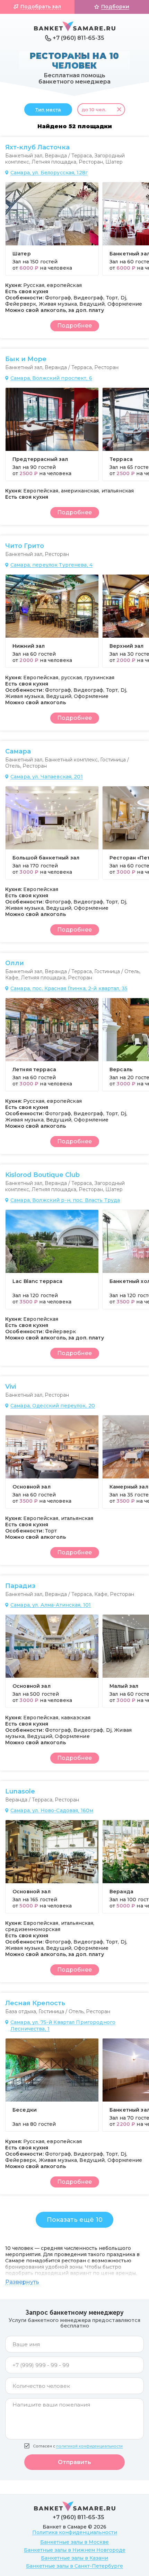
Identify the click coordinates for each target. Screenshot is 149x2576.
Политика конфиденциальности (75, 2532)
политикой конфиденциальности (89, 2446)
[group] (52, 229)
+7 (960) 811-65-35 (78, 38)
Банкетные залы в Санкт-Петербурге (74, 2566)
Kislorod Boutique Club (42, 1175)
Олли (15, 963)
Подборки (115, 7)
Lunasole (20, 1791)
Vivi (11, 1387)
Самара (18, 751)
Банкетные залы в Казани (74, 2558)
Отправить (74, 2462)
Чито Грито (25, 546)
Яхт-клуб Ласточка (37, 147)
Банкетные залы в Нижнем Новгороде (75, 2550)
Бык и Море (26, 359)
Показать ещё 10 (75, 2220)
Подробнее (74, 326)
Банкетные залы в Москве (74, 2542)
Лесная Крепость (35, 2003)
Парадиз (20, 1586)
